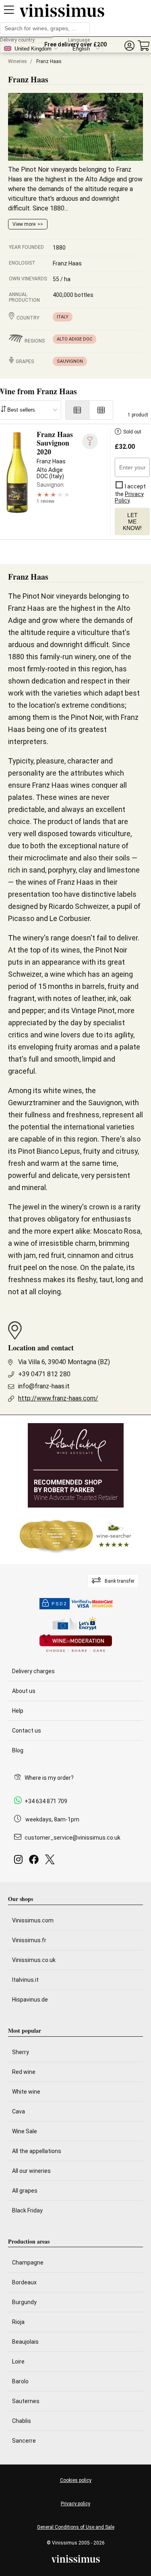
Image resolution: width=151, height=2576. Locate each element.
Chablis (22, 2421)
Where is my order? (49, 1778)
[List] (77, 410)
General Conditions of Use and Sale (76, 2527)
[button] (129, 46)
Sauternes (26, 2401)
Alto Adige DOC (74, 339)
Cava (19, 2111)
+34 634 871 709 (46, 1801)
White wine (26, 2092)
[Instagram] (20, 1862)
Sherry (21, 2052)
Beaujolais (25, 2342)
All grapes (25, 2191)
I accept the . (130, 493)
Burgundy (24, 2302)
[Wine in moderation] (76, 1644)
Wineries (18, 61)
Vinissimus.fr (29, 1940)
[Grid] (101, 410)
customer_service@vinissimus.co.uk (72, 1838)
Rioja (18, 2322)
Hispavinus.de (30, 2000)
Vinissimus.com (33, 1920)
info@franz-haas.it (44, 1386)
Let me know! (132, 522)
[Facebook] (35, 1862)
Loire (18, 2362)
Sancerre (24, 2441)
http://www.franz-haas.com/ (58, 1398)
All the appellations (37, 2151)
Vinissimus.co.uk (34, 1960)
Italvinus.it (25, 1980)
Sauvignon (70, 361)
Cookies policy (76, 2480)
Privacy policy (75, 2504)
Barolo (20, 2381)
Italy (63, 317)
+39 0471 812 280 (44, 1374)
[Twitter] (51, 1862)
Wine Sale (25, 2131)
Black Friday (27, 2210)
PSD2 (59, 1604)
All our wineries (31, 2171)
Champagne (28, 2263)
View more (24, 224)
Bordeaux (24, 2282)
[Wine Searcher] (76, 1536)
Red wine (24, 2072)
